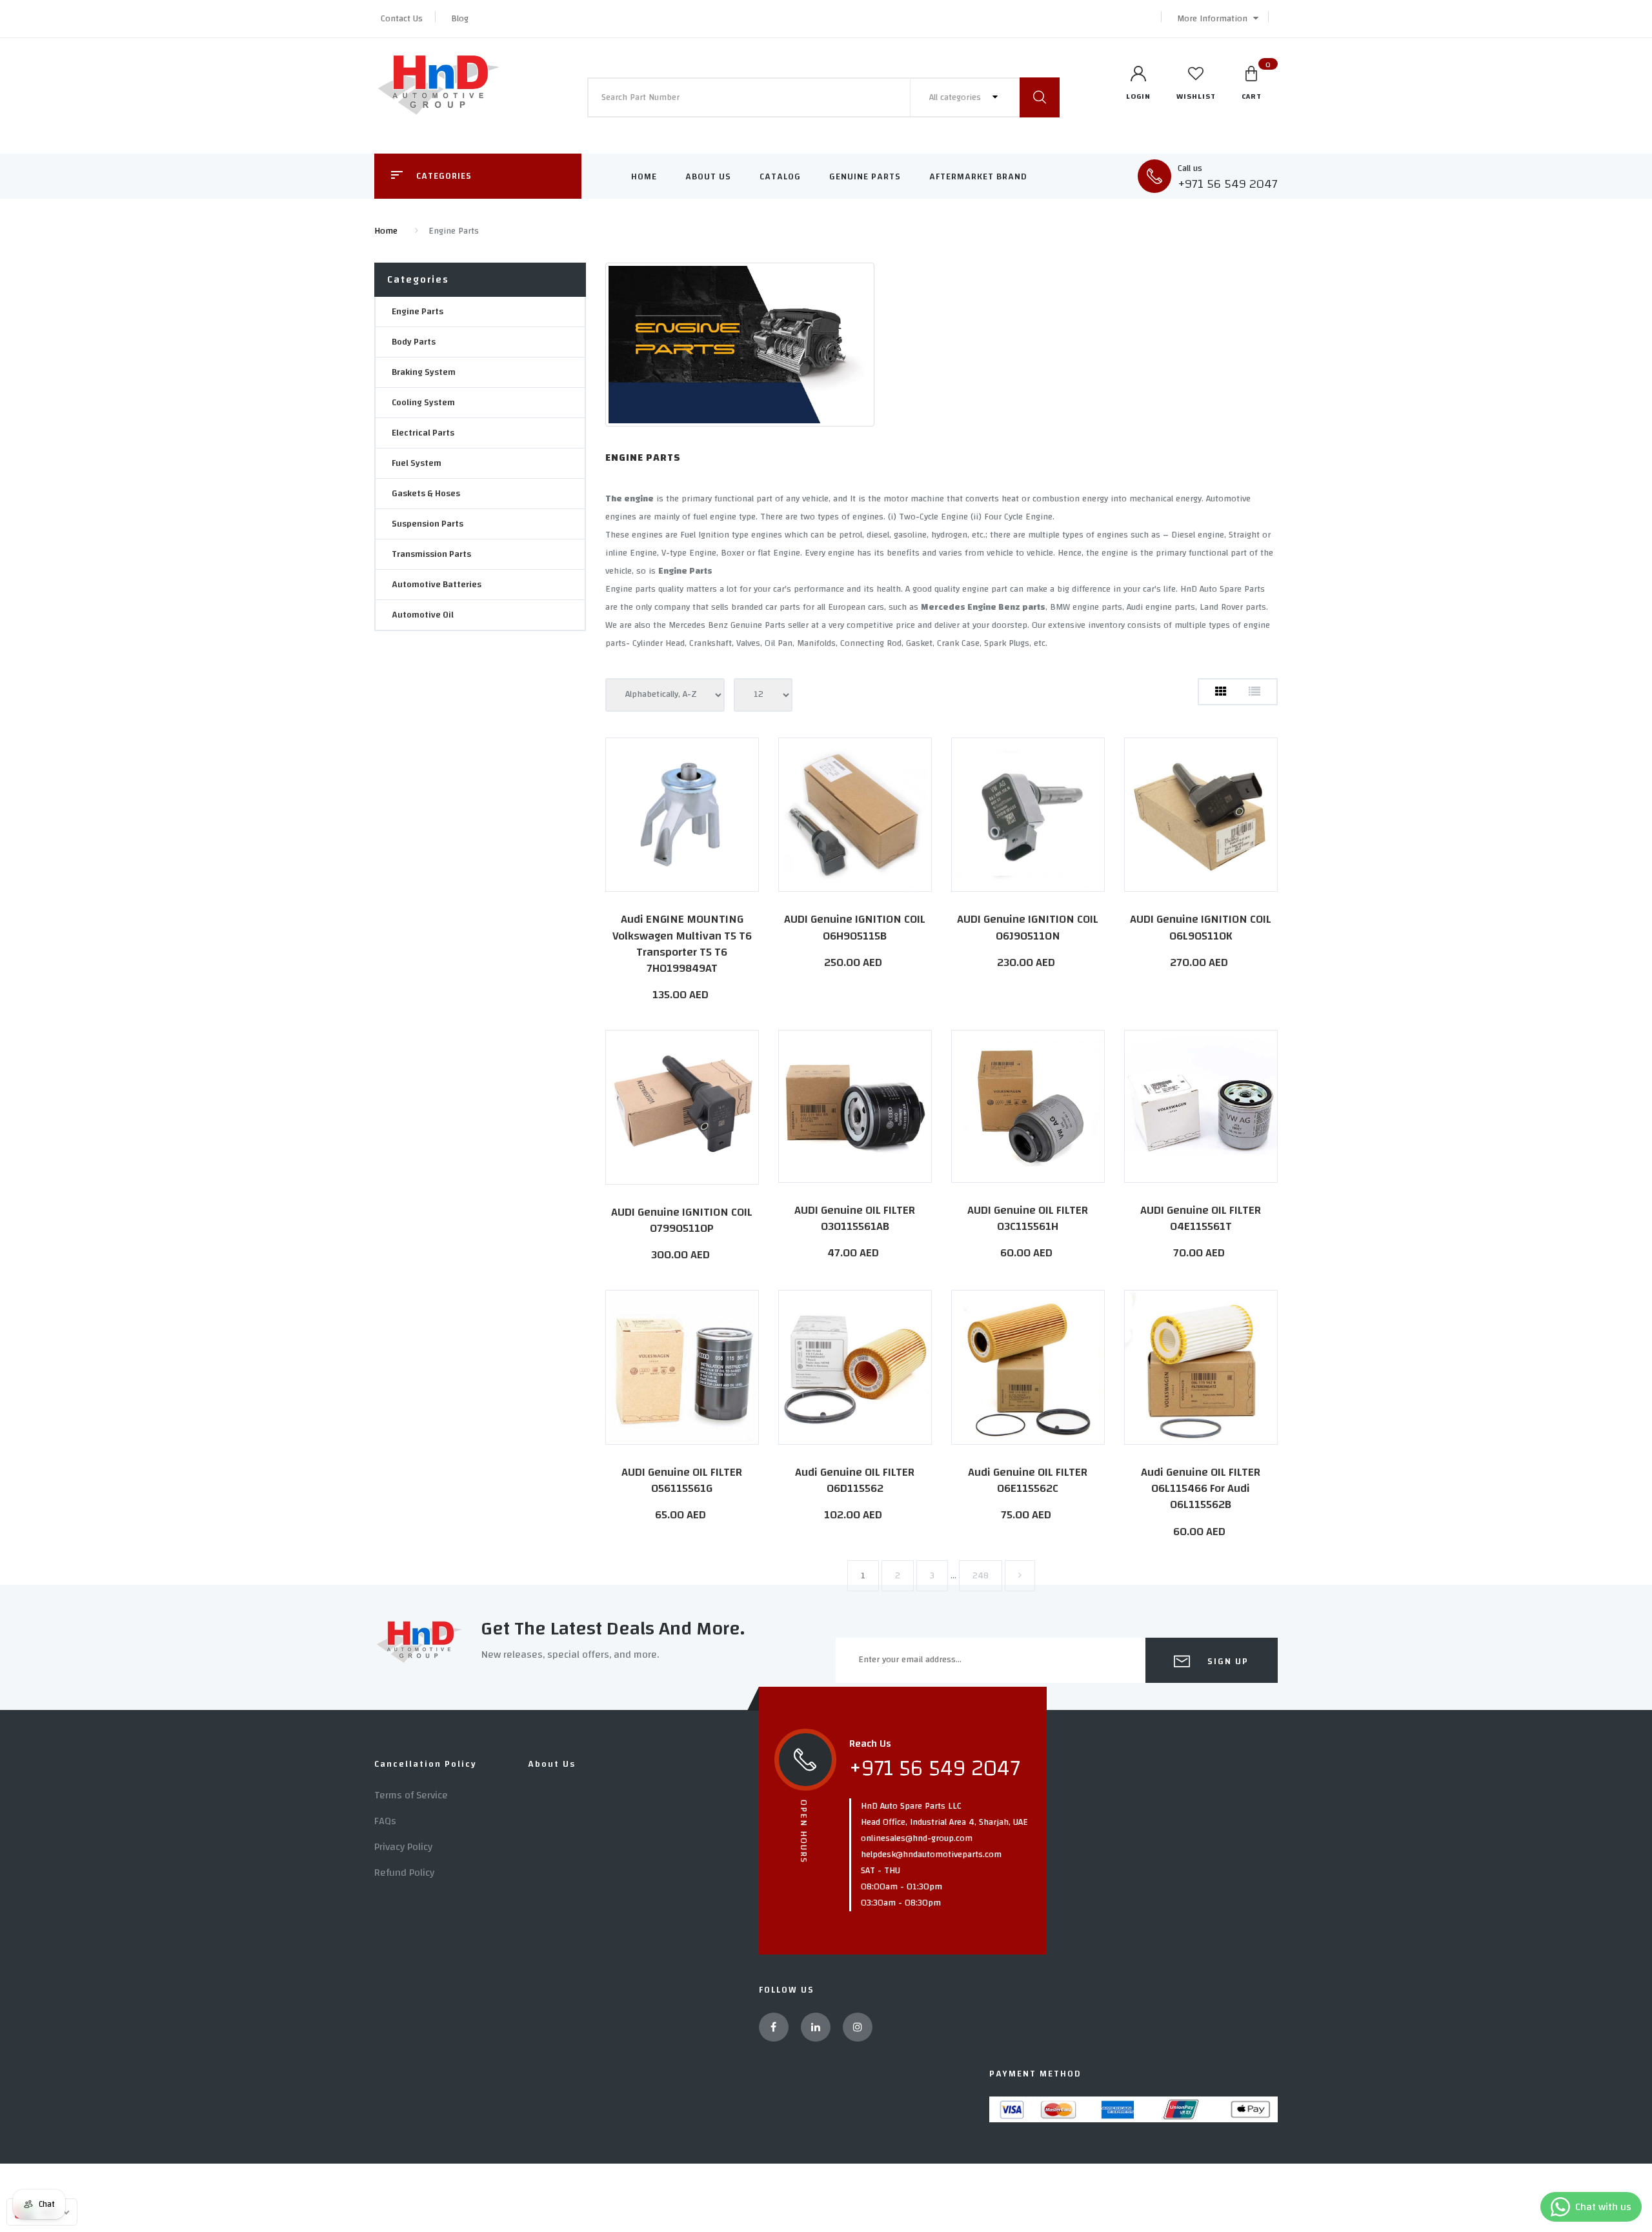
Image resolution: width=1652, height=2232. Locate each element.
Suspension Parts (428, 524)
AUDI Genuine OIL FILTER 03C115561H (1028, 1218)
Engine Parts (418, 312)
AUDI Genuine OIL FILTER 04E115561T (1201, 1218)
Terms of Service (411, 1795)
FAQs (385, 1821)
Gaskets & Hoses (426, 494)
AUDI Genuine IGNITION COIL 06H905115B (855, 927)
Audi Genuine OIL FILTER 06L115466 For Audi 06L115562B (1201, 1488)
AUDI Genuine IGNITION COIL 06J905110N (1028, 927)
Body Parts (414, 342)
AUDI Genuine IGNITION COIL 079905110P (682, 1220)
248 (981, 1576)
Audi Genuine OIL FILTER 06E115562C (1028, 1480)
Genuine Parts (865, 177)
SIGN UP (1226, 1662)
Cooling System (423, 403)
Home (644, 177)
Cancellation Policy (426, 1764)
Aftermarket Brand (978, 177)
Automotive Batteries (437, 585)
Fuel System (417, 463)
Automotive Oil (423, 615)
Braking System (424, 372)
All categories (956, 97)
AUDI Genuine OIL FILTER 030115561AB (855, 1218)
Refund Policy (404, 1873)
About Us (708, 177)
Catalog (780, 177)
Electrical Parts (423, 433)
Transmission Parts (431, 554)
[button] (1214, 19)
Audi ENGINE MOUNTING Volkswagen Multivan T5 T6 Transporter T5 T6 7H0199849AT (682, 944)
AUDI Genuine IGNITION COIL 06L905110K (1201, 927)
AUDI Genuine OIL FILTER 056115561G (682, 1480)
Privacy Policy (403, 1847)
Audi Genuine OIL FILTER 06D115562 (855, 1480)
